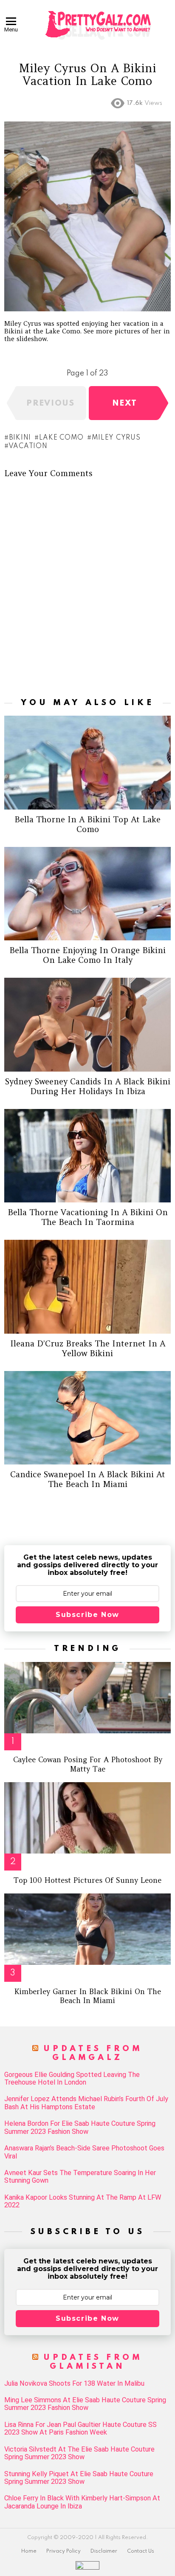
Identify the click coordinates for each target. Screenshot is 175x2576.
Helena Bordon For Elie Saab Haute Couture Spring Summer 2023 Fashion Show (80, 2127)
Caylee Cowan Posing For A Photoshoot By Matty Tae (88, 1764)
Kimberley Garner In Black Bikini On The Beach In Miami (88, 1996)
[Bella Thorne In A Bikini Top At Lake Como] (87, 763)
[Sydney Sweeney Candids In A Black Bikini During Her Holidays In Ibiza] (87, 1025)
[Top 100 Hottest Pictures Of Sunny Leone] (87, 1818)
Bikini (20, 438)
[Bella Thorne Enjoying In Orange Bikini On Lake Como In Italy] (87, 894)
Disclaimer (104, 2551)
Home (29, 2551)
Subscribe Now (87, 1615)
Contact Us (141, 2551)
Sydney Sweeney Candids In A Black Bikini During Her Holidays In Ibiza (88, 1086)
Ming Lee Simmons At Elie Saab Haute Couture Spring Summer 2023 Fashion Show (85, 2404)
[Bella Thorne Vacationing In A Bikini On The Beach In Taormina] (87, 1156)
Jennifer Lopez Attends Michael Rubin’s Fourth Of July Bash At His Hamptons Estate (86, 2103)
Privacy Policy (64, 2551)
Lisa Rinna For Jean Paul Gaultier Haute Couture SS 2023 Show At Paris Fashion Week (80, 2429)
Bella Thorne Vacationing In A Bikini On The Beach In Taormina (88, 1217)
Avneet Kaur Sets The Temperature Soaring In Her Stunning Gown (80, 2177)
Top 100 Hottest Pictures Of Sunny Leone (87, 1880)
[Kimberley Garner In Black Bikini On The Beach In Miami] (87, 1929)
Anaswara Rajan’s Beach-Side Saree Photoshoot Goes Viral (84, 2152)
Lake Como (61, 438)
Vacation (28, 446)
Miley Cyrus (116, 438)
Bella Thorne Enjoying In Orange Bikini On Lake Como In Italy (87, 955)
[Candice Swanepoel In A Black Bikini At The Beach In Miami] (87, 1418)
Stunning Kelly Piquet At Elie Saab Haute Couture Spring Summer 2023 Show (79, 2478)
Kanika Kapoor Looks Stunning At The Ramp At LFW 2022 (83, 2201)
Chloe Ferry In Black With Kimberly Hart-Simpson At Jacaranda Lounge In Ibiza (82, 2502)
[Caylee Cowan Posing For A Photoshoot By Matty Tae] (87, 1698)
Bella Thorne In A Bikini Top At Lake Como (87, 824)
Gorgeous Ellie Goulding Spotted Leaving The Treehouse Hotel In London (72, 2079)
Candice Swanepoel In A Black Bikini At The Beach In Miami (88, 1479)
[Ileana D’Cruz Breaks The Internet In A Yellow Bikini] (87, 1287)
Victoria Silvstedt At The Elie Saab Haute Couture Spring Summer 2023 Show (79, 2453)
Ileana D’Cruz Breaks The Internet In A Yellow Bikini (88, 1348)
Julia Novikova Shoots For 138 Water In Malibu (74, 2384)
